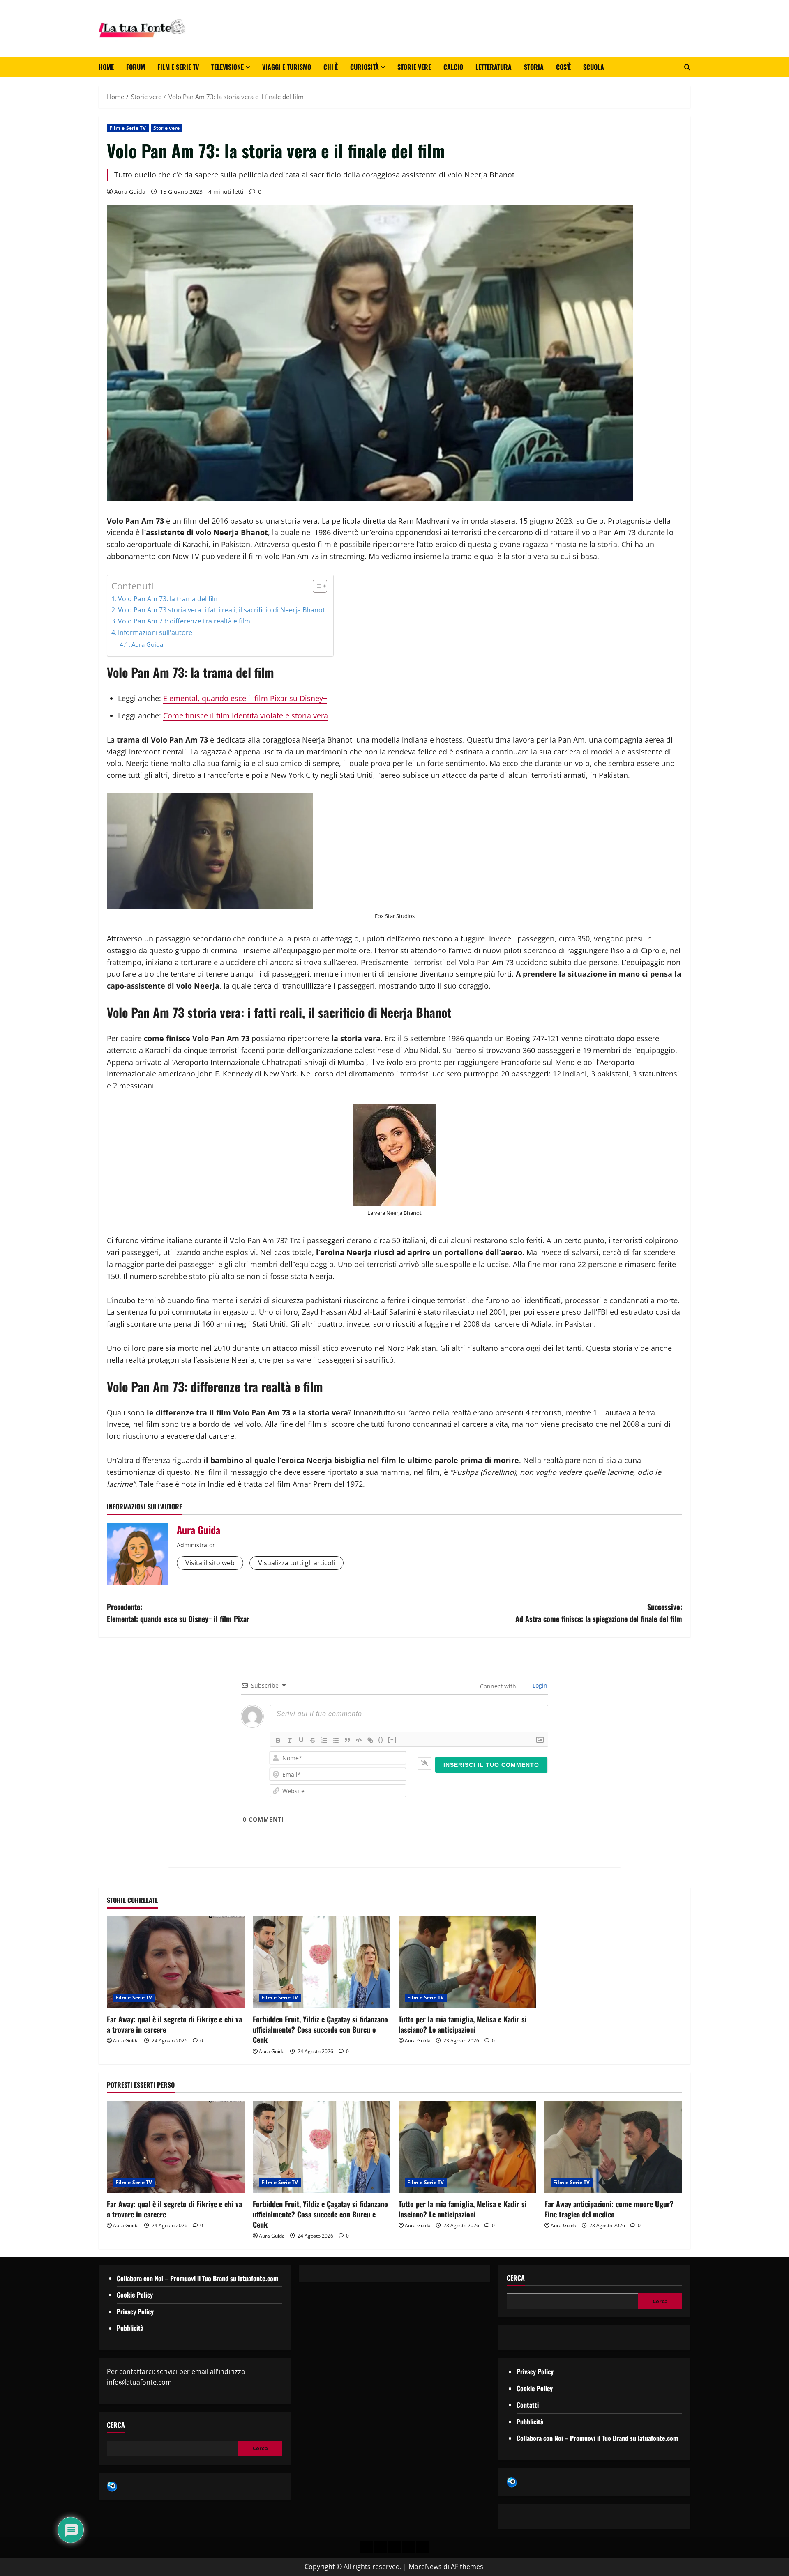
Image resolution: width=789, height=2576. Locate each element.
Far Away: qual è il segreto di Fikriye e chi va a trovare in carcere (174, 2024)
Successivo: (599, 1613)
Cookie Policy (135, 2295)
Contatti (528, 2405)
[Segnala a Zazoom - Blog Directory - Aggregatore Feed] (112, 2486)
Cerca (116, 2425)
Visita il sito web (210, 1563)
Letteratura (494, 67)
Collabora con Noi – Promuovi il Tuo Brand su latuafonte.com (197, 2278)
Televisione (227, 67)
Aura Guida (130, 192)
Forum (136, 67)
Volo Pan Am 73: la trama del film (169, 599)
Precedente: (178, 1613)
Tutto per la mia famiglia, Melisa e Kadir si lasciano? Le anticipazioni (463, 2024)
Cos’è (563, 67)
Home (106, 67)
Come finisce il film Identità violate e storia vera (246, 715)
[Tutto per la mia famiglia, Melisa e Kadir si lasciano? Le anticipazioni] (467, 1962)
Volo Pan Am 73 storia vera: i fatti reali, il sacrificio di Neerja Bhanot (221, 610)
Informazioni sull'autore (155, 632)
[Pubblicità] (394, 2547)
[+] (392, 1740)
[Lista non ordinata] (336, 1740)
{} (381, 1740)
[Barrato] (313, 1740)
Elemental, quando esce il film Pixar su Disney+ (245, 698)
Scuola (594, 67)
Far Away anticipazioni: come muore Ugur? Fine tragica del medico (609, 2209)
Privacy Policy (135, 2311)
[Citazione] (347, 1740)
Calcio (453, 67)
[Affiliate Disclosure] (408, 2547)
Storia (534, 67)
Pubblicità (130, 2328)
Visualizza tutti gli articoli (296, 1563)
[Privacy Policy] (367, 2547)
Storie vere (414, 67)
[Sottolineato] (301, 1740)
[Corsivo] (290, 1740)
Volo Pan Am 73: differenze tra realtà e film (184, 621)
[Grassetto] (278, 1740)
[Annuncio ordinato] (324, 1740)
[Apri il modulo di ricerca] (687, 67)
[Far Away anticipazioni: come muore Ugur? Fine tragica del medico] (613, 2147)
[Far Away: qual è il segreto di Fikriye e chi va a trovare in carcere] (176, 1962)
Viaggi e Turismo (287, 67)
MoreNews (425, 2567)
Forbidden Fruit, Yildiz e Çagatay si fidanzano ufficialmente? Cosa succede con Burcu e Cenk (320, 2029)
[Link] (370, 1740)
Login (539, 1685)
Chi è (331, 67)
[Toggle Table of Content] (316, 586)
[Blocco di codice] (359, 1740)
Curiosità (365, 67)
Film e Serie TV (178, 67)
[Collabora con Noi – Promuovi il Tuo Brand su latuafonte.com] (381, 2547)
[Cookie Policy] (422, 2547)
